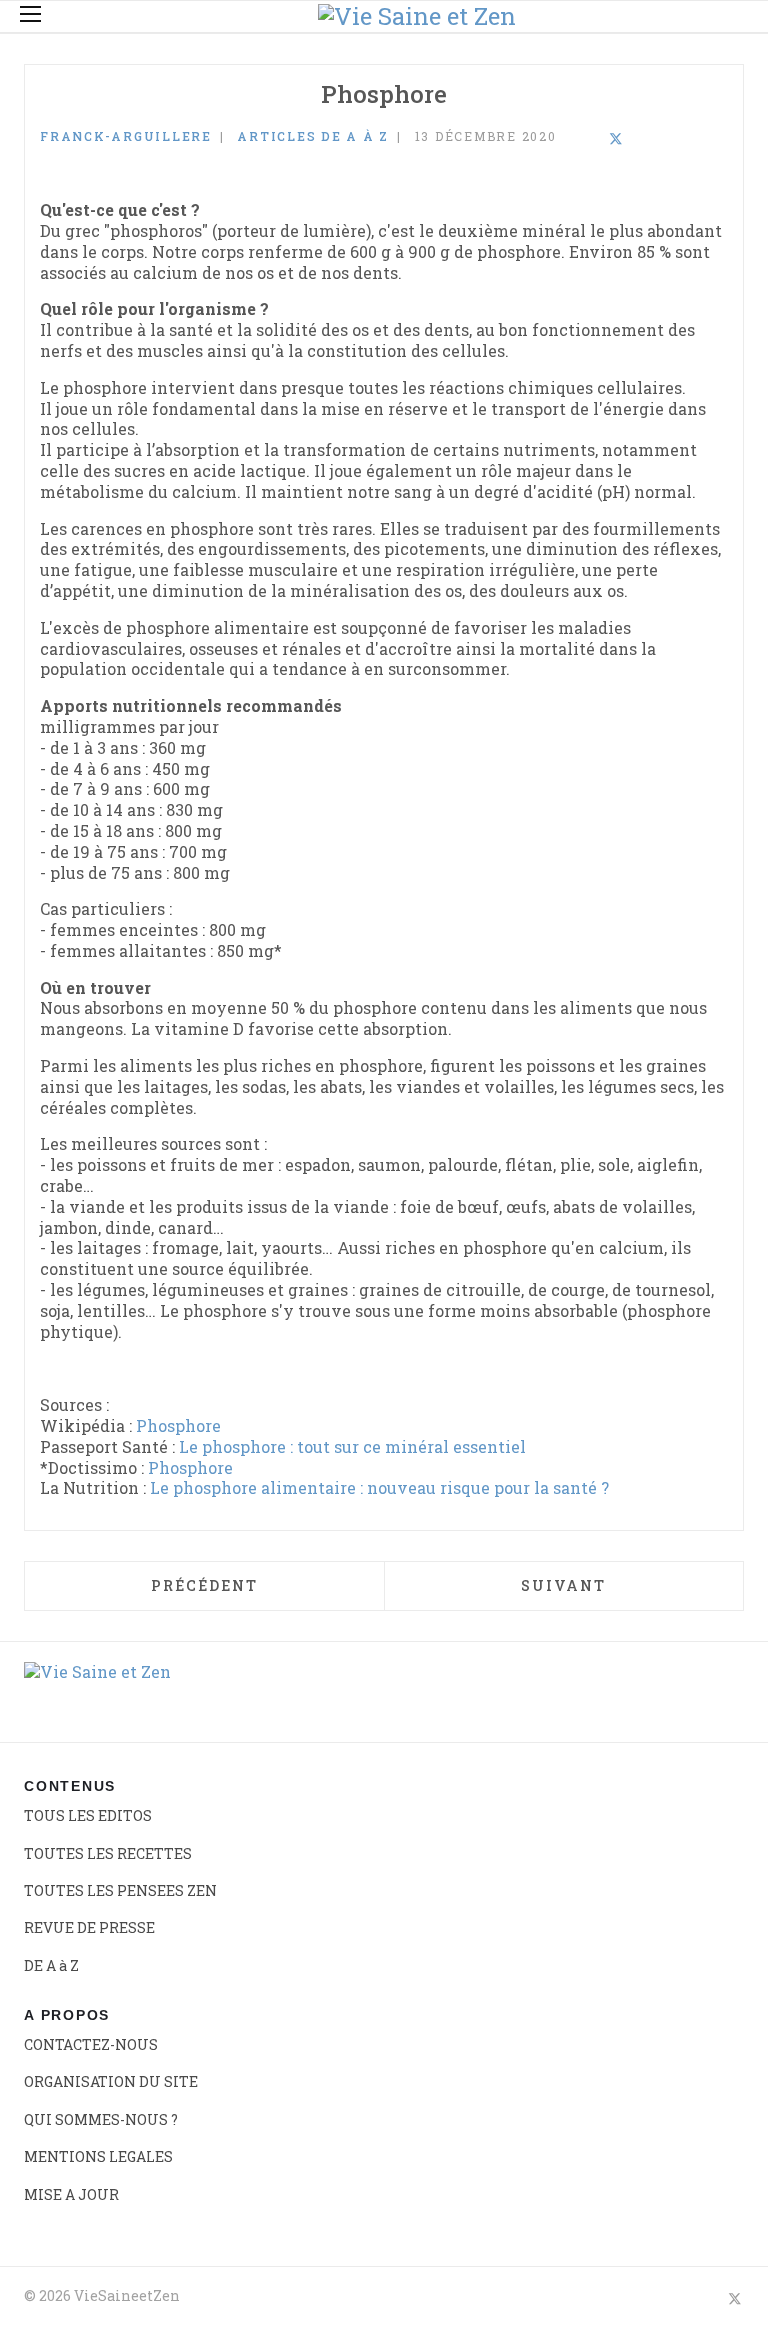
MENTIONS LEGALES (98, 2156)
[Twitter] (616, 139)
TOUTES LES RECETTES (108, 1853)
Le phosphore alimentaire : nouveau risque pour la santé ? (379, 1487)
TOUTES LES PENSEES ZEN (120, 1890)
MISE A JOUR (71, 2194)
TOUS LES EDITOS (88, 1815)
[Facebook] (563, 139)
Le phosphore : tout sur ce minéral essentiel (352, 1446)
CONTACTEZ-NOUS (91, 2044)
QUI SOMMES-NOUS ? (101, 2119)
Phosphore (178, 1425)
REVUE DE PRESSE (89, 1927)
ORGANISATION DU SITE (111, 2081)
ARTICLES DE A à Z (313, 136)
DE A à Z (51, 1965)
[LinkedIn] (589, 139)
